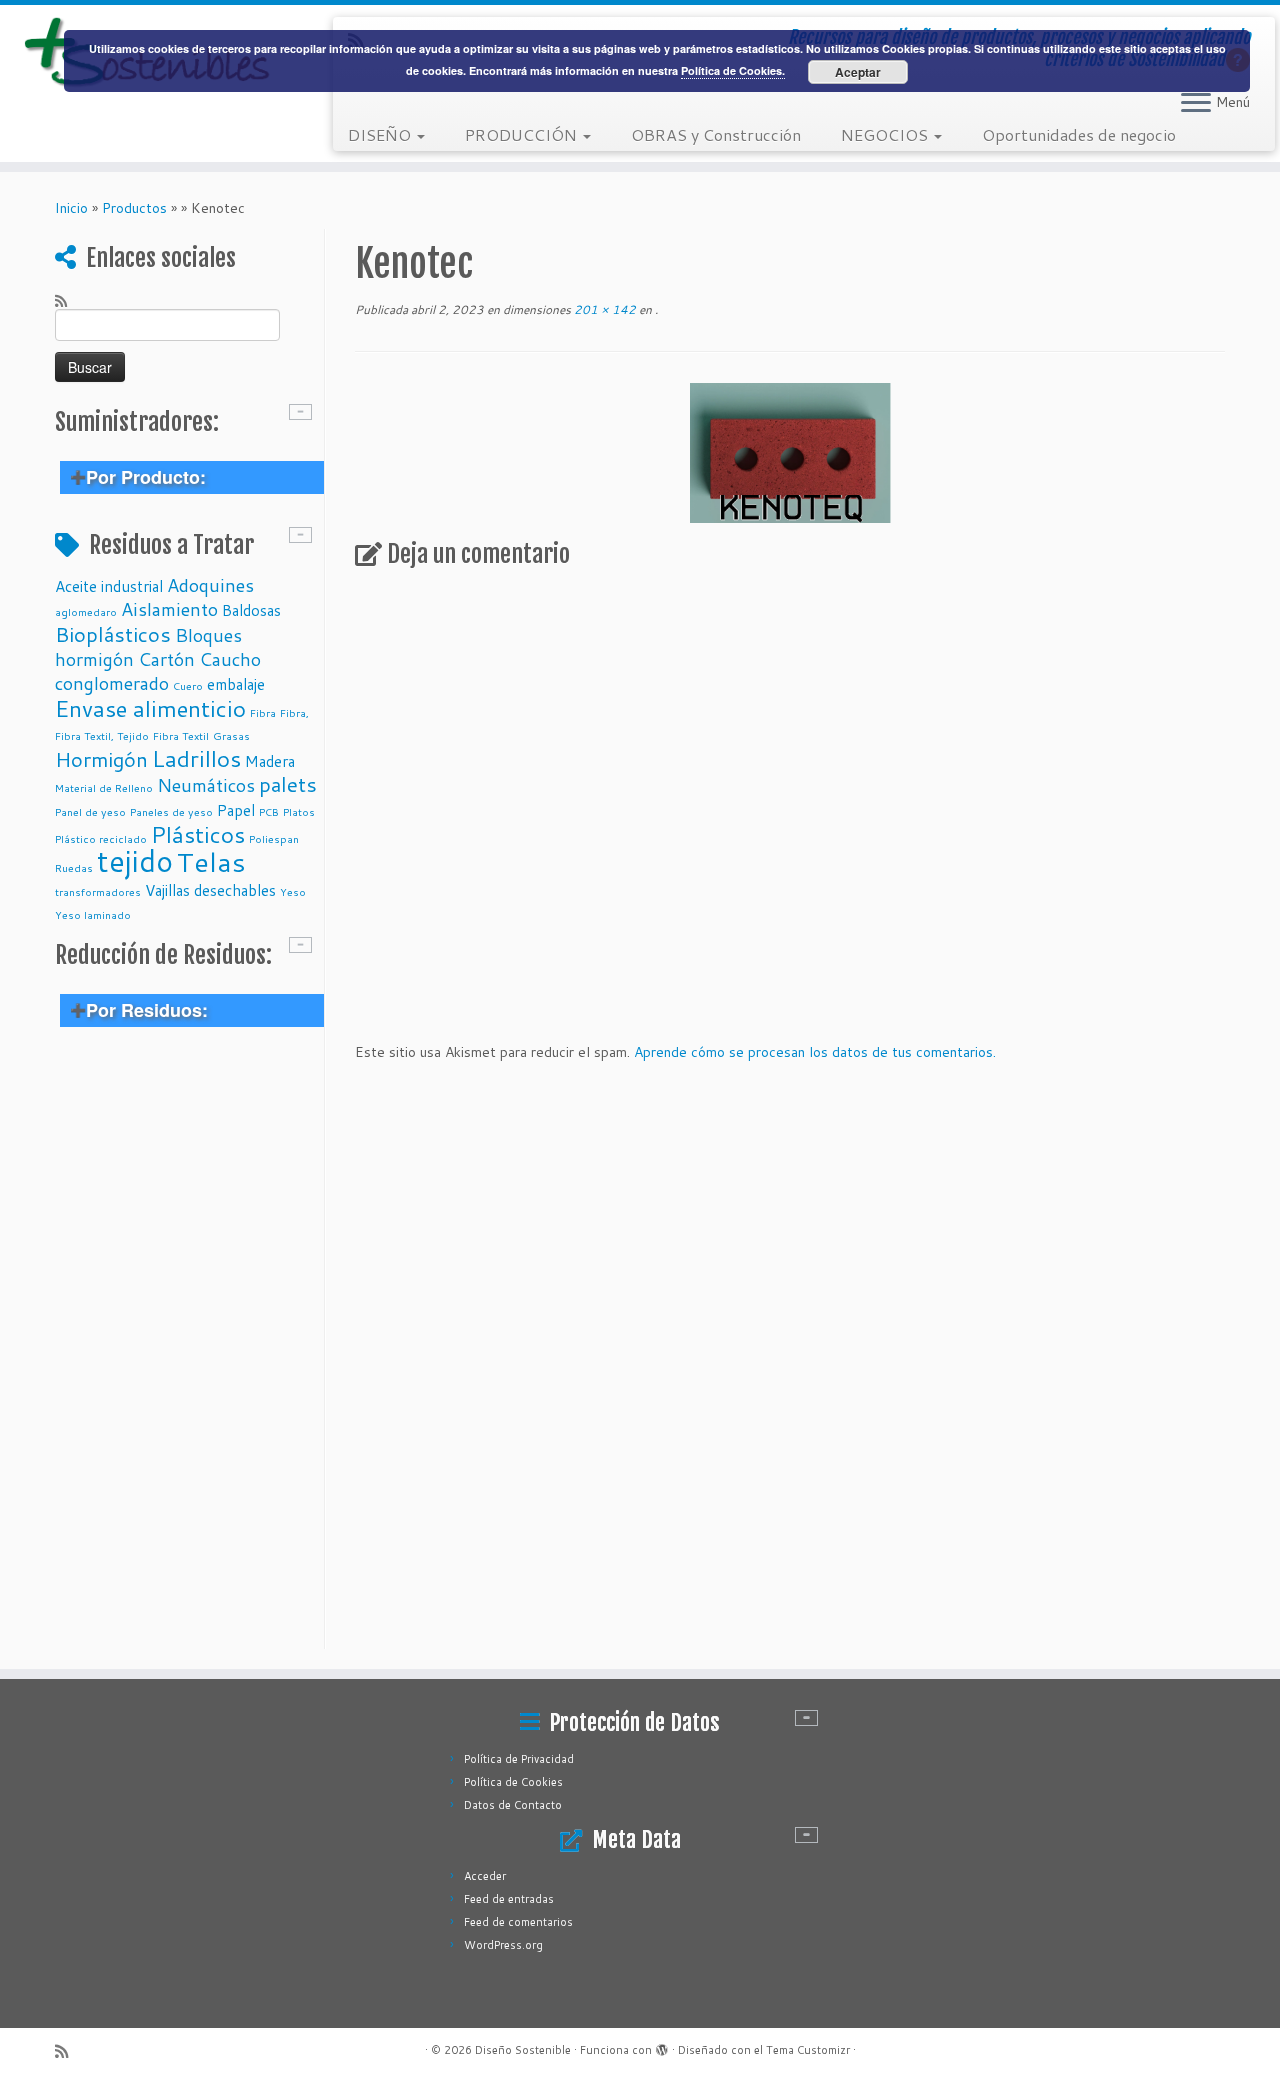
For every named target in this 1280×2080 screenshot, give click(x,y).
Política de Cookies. (733, 70)
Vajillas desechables (210, 890)
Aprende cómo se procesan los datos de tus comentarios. (815, 1052)
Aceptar (858, 72)
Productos (134, 208)
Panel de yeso (90, 811)
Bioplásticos (113, 634)
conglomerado (112, 683)
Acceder (485, 1876)
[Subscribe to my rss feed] (67, 300)
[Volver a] (653, 309)
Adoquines (210, 585)
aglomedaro (86, 611)
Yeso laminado (93, 914)
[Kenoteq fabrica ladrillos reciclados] (790, 453)
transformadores (98, 891)
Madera (270, 761)
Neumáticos (206, 785)
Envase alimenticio (150, 708)
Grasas (231, 735)
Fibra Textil (181, 735)
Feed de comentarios (518, 1922)
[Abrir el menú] (1196, 104)
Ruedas (74, 867)
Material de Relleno (104, 787)
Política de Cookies (513, 1782)
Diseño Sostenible (523, 2050)
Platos (299, 811)
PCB (269, 811)
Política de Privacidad (519, 1759)
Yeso (293, 891)
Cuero (188, 685)
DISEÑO (381, 134)
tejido (135, 860)
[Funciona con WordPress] (662, 2046)
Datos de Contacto (513, 1805)
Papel (236, 810)
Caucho (230, 659)
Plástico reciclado (101, 838)
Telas (211, 861)
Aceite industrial (109, 586)
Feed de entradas (509, 1899)
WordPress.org (503, 1945)
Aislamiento (169, 609)
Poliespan (274, 838)
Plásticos (198, 834)
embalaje (236, 684)
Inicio (71, 208)
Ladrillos (196, 758)
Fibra (263, 712)
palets (288, 784)
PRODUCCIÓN (523, 134)
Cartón (166, 659)
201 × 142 (603, 309)
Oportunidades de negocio (1079, 134)
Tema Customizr (808, 2050)
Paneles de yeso (171, 811)
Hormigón (101, 759)
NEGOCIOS (886, 134)
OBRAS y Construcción (716, 134)
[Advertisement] (187, 1349)
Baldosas (251, 610)
